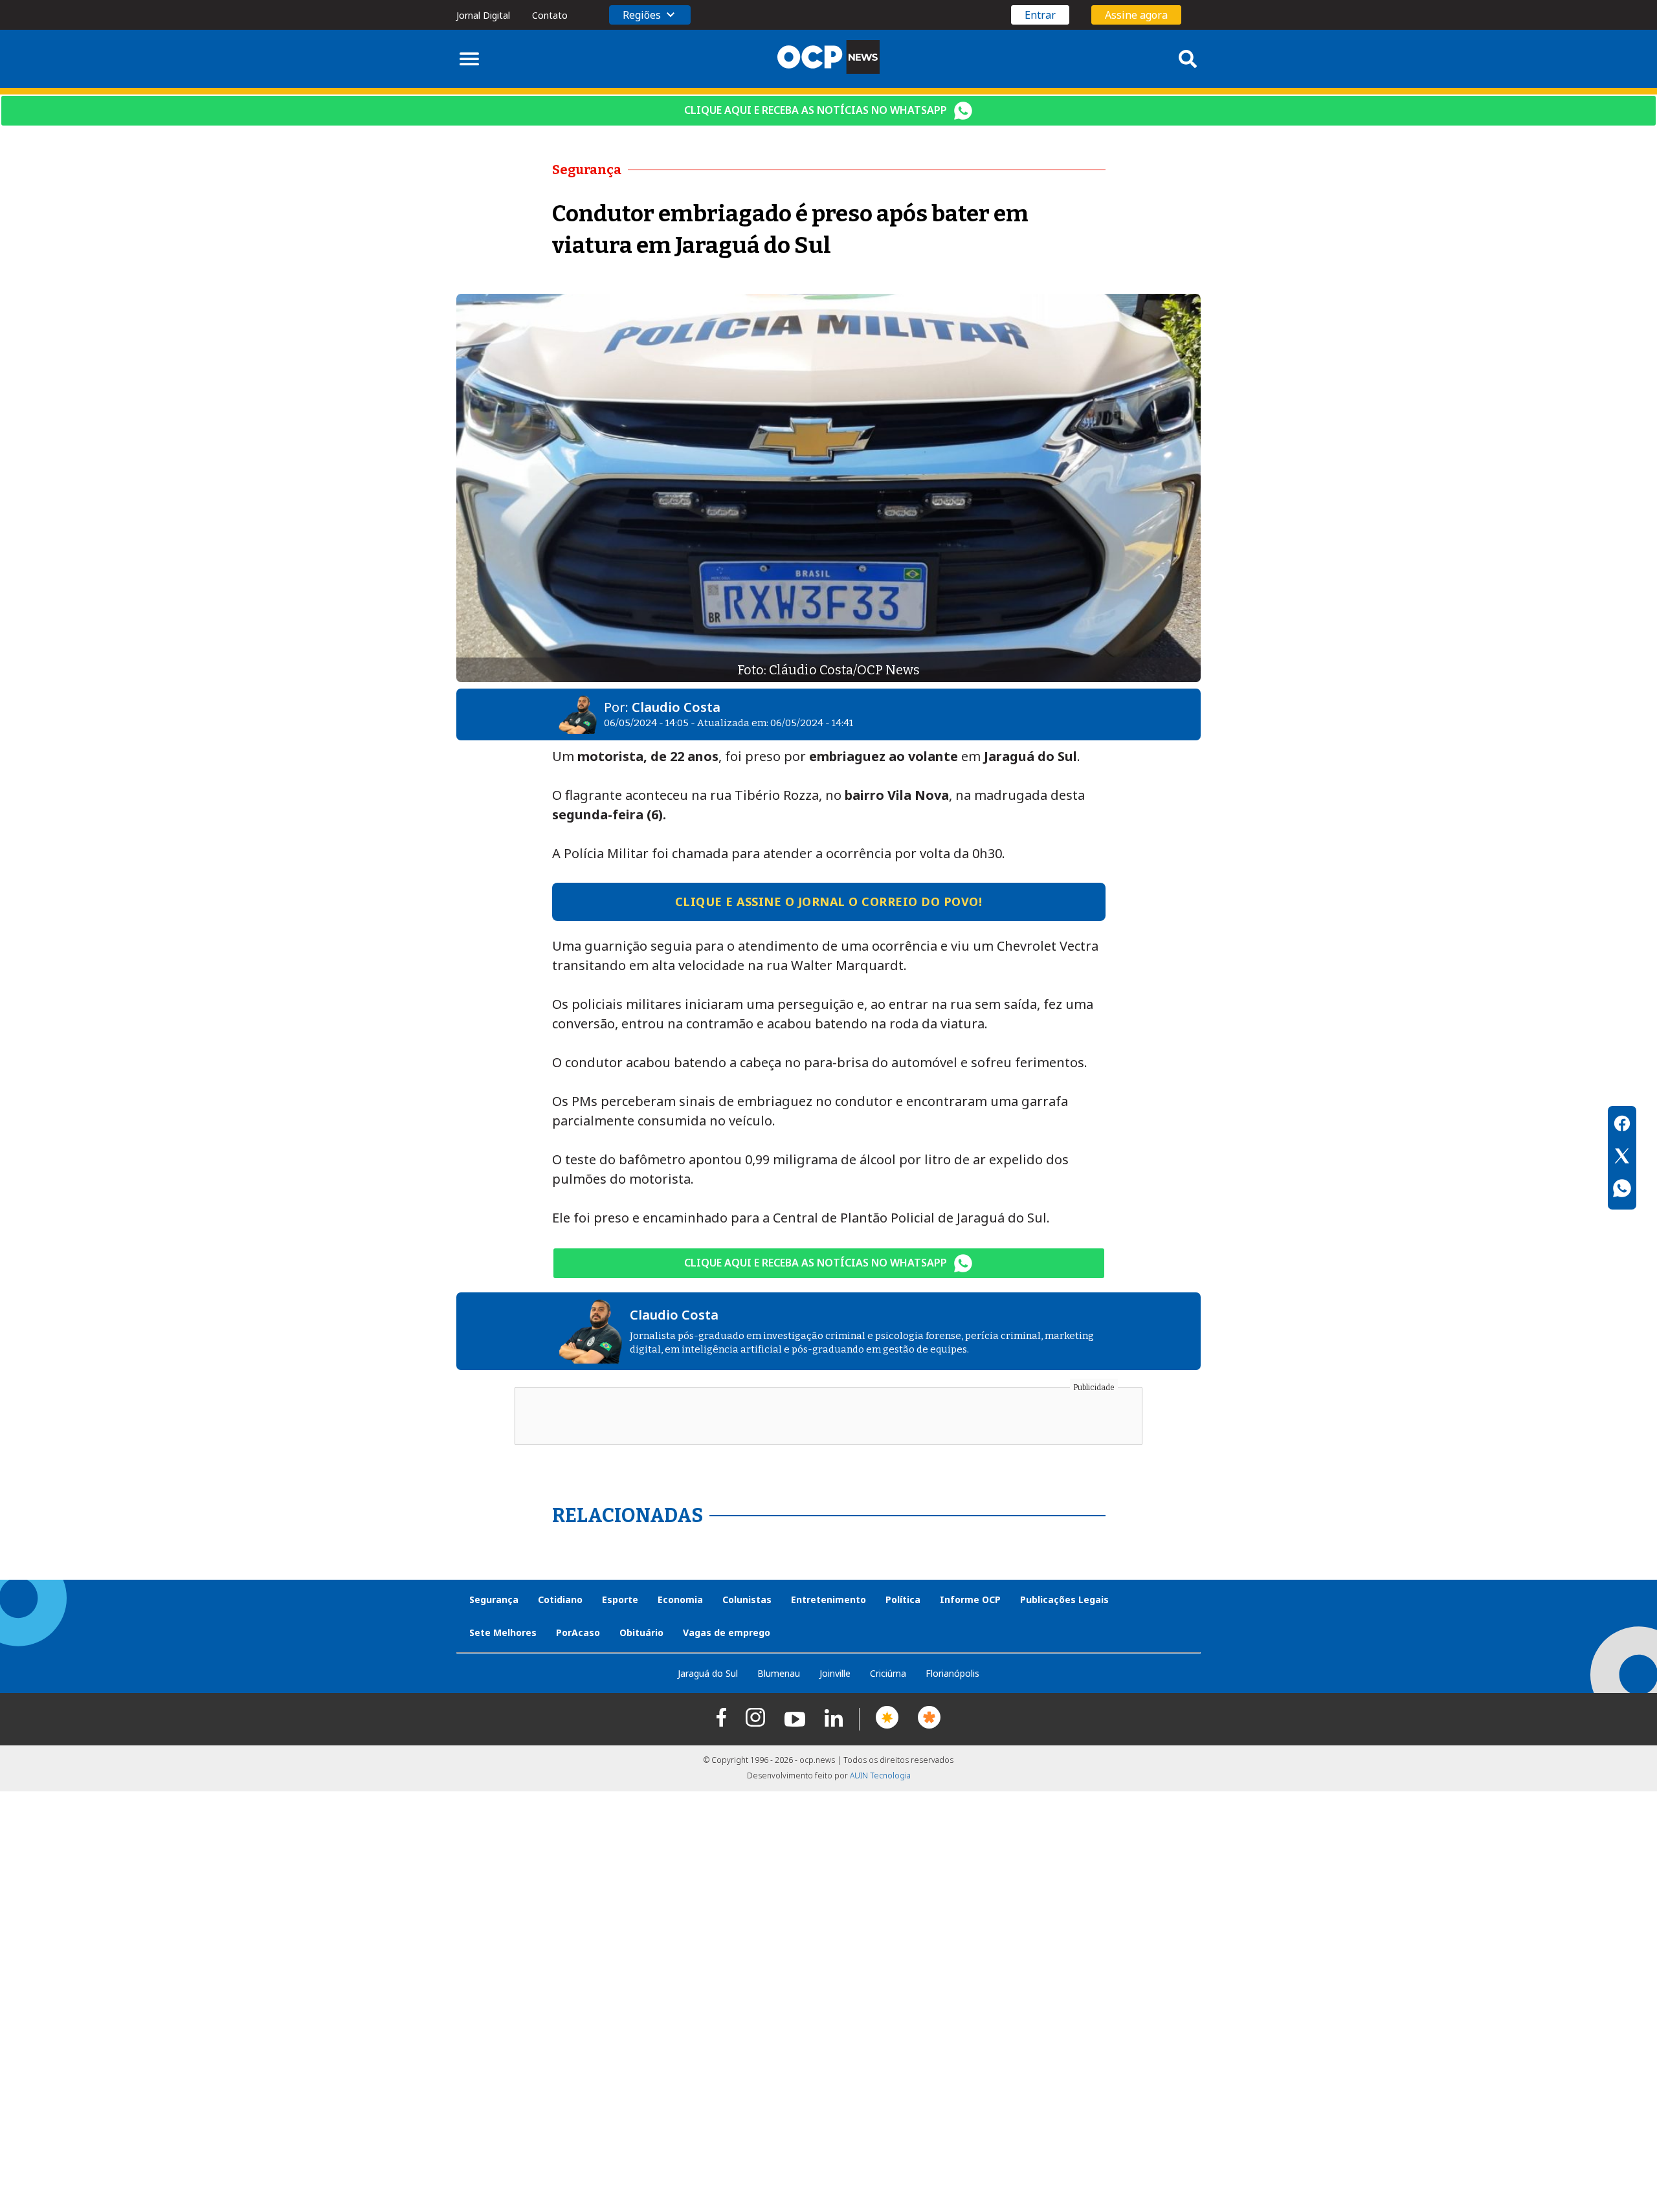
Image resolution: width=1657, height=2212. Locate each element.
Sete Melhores (503, 1632)
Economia (680, 1599)
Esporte (620, 1599)
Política (903, 1599)
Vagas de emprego (727, 1632)
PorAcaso (578, 1632)
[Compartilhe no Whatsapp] (1622, 1190)
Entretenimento (828, 1599)
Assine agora (1136, 15)
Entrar (1040, 15)
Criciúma (888, 1673)
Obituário (641, 1632)
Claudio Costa (676, 707)
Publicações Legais (1064, 1599)
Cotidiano (560, 1599)
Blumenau (779, 1673)
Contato (550, 15)
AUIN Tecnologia (880, 1775)
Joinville (835, 1673)
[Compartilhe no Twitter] (1622, 1158)
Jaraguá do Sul (708, 1673)
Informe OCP (970, 1599)
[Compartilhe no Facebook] (1622, 1125)
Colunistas (747, 1599)
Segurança (494, 1599)
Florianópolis (952, 1673)
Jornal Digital (483, 15)
